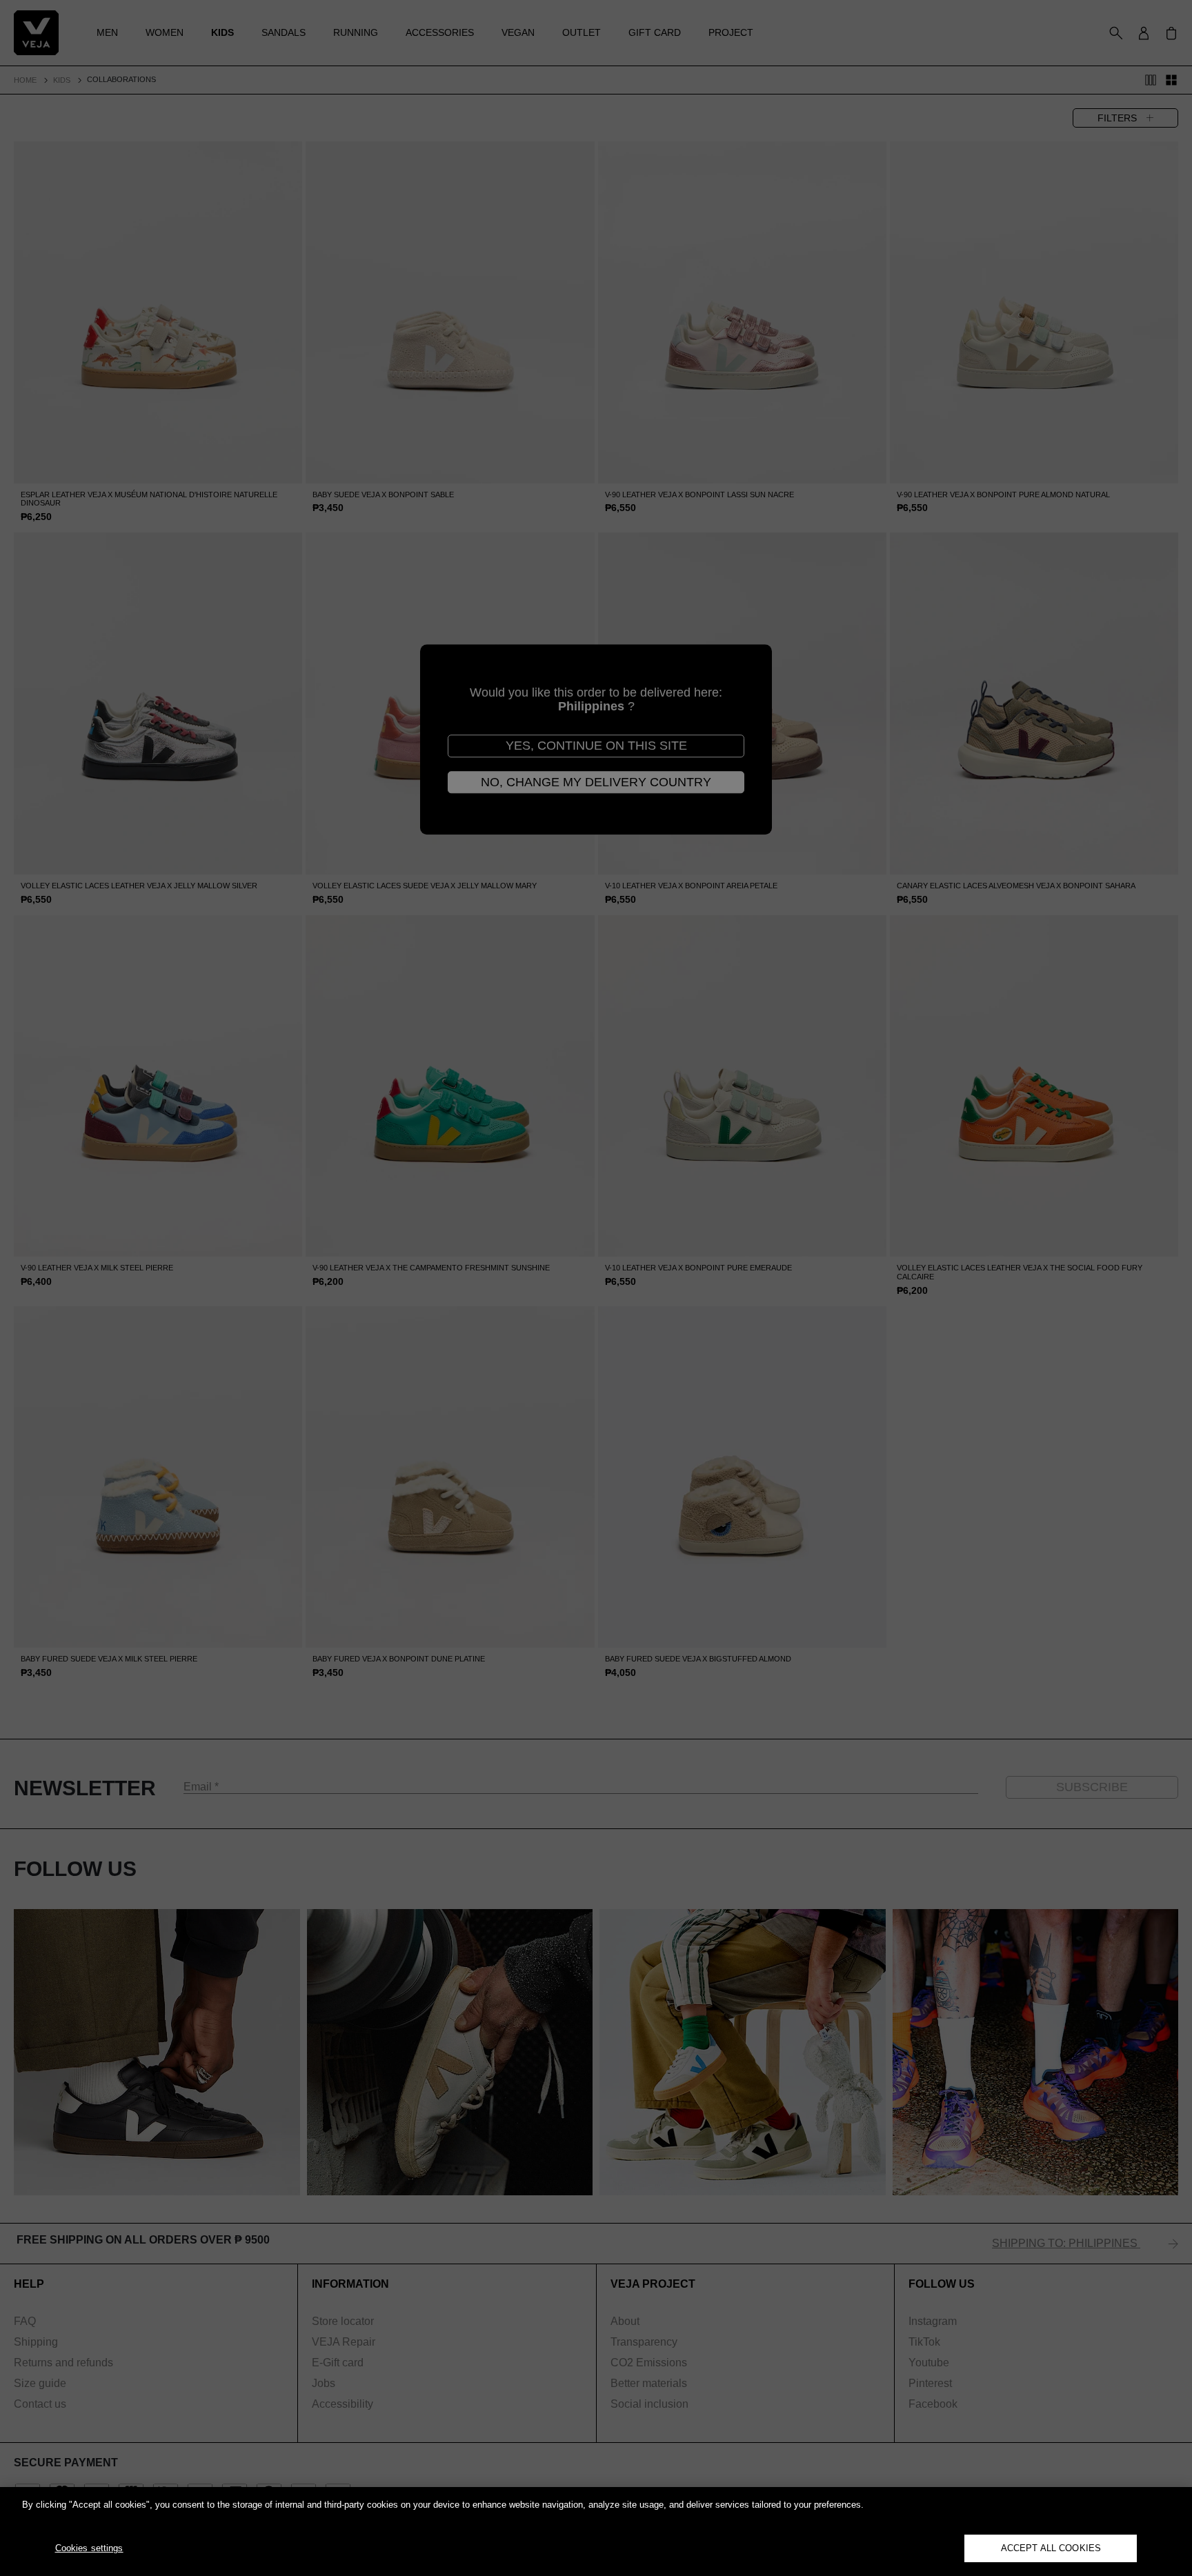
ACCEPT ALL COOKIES (1051, 2548)
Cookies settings (89, 2548)
